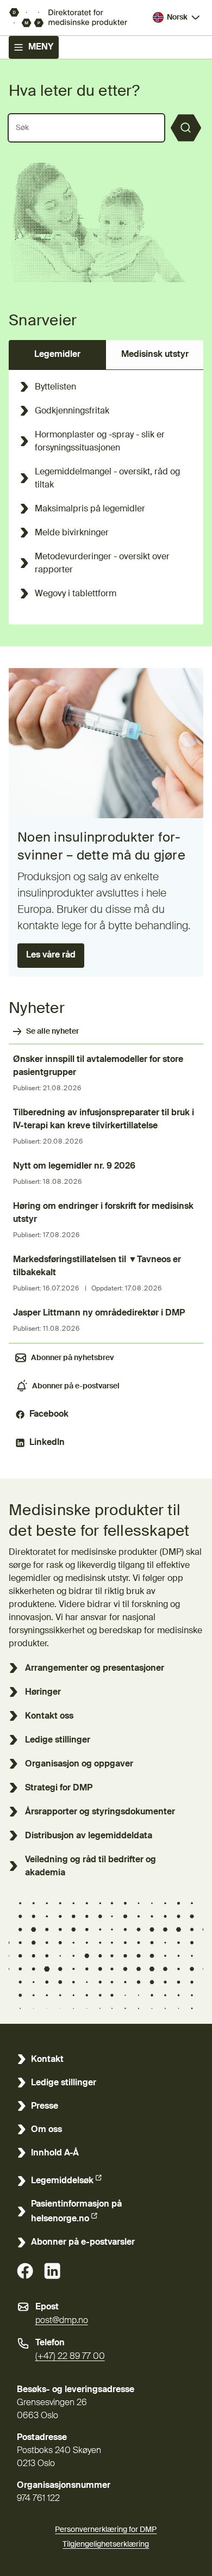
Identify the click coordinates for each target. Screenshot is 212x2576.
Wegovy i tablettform (76, 594)
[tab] (57, 355)
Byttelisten (55, 387)
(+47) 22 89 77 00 (70, 2357)
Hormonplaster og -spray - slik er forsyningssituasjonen (100, 442)
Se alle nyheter (52, 1031)
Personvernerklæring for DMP (106, 2530)
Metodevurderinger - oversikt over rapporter (102, 564)
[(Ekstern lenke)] (25, 2271)
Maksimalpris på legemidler (90, 509)
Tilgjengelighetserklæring (106, 2544)
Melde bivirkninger (72, 533)
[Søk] (186, 128)
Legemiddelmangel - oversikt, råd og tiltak (107, 479)
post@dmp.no (62, 2321)
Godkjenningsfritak (72, 411)
